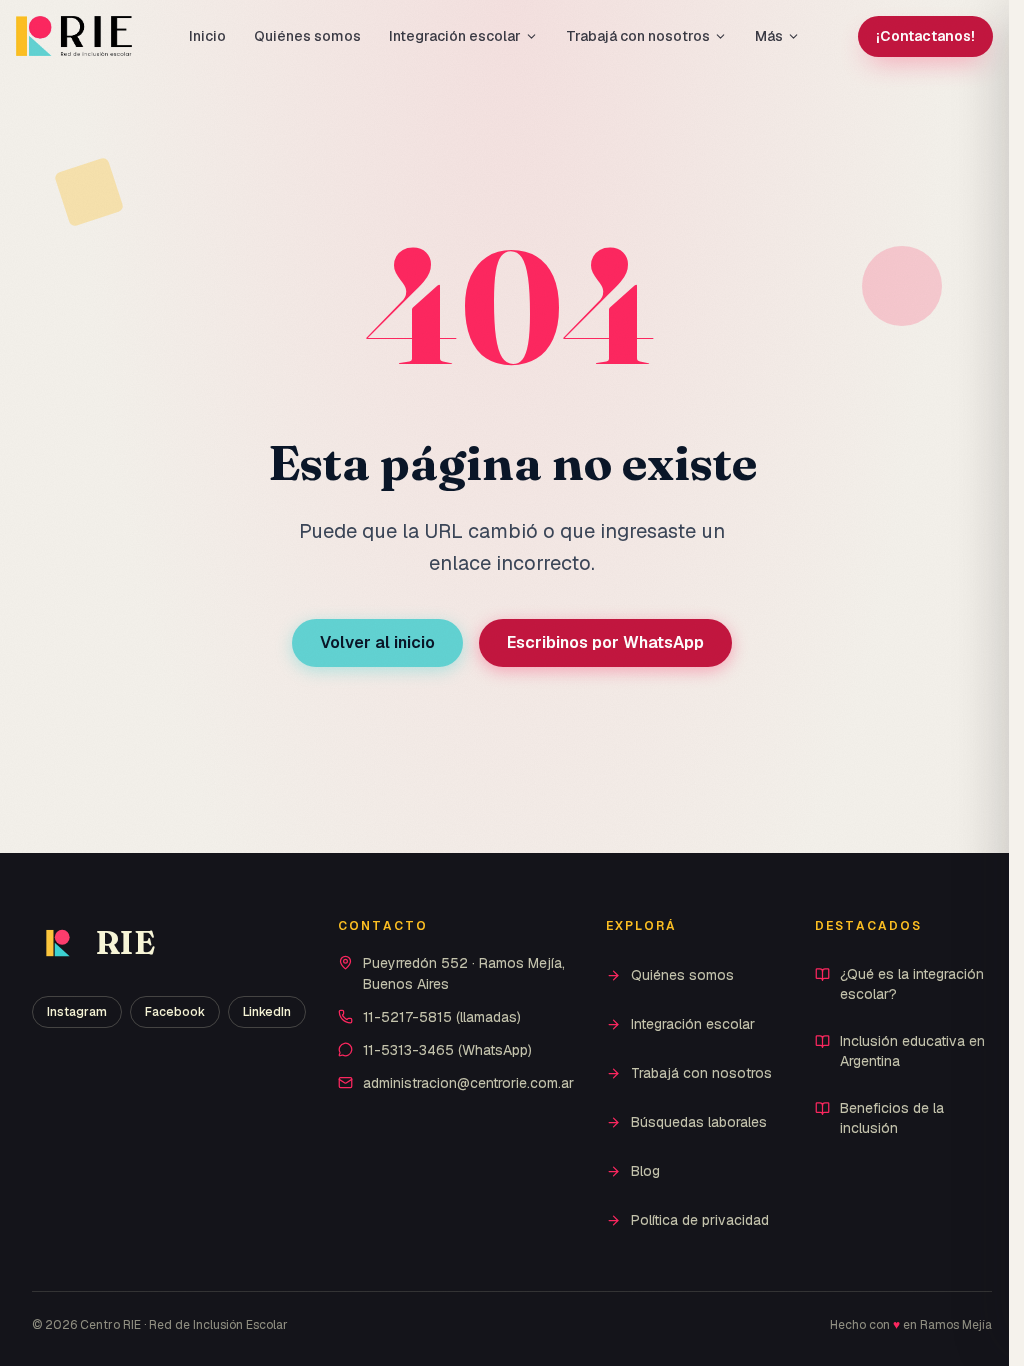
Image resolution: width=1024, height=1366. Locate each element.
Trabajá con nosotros (638, 36)
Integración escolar (455, 36)
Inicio (207, 36)
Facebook (175, 1012)
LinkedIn (267, 1012)
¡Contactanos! (925, 36)
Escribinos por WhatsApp (605, 642)
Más (769, 36)
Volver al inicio (377, 642)
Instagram (77, 1012)
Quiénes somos (307, 36)
